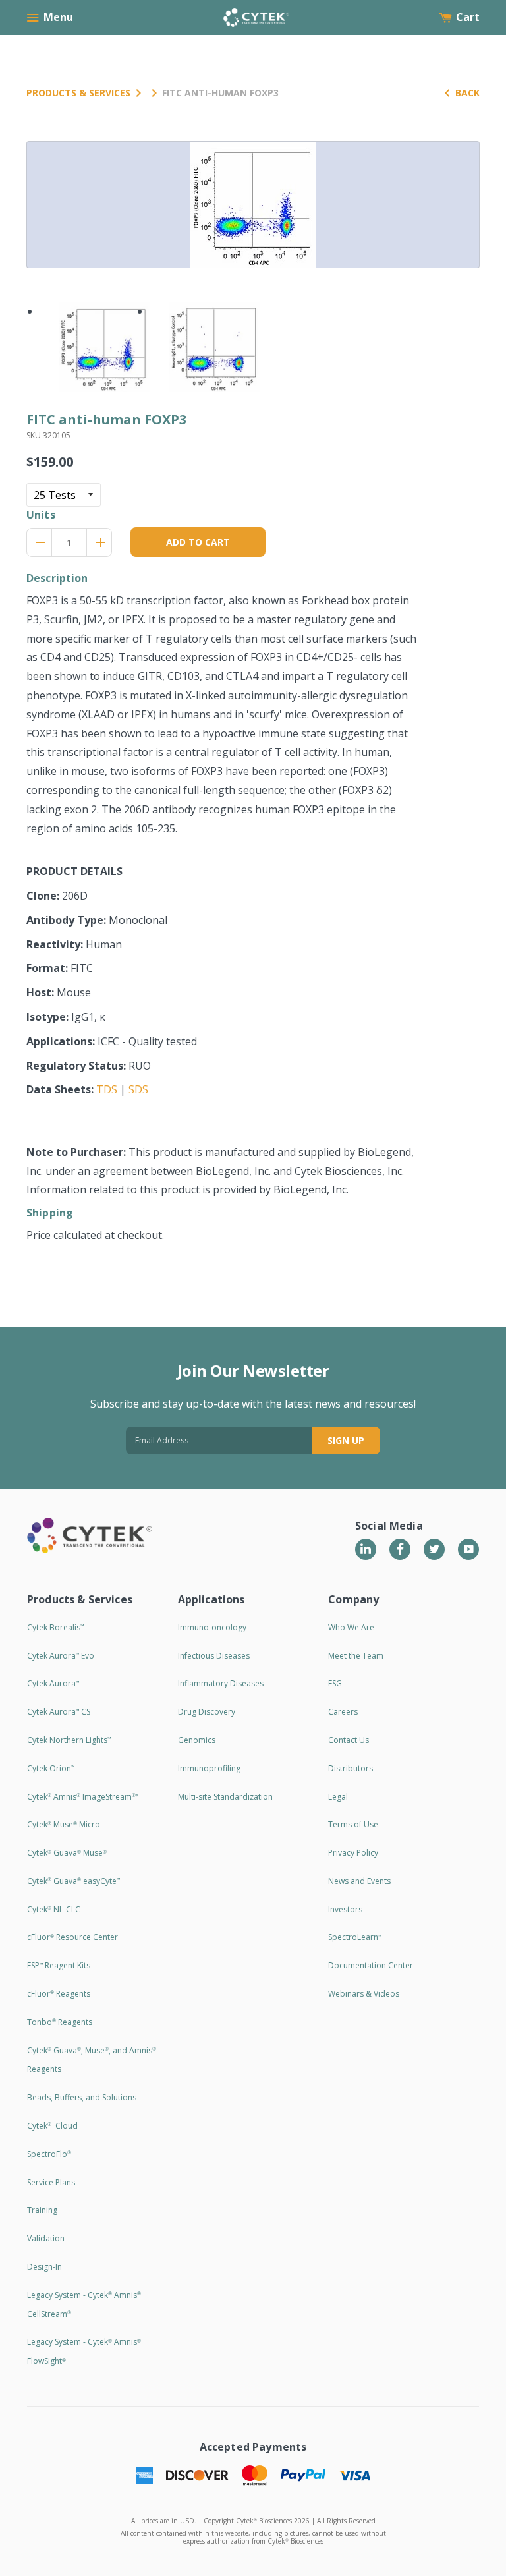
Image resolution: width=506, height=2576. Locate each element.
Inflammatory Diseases (221, 1683)
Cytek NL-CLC (54, 1909)
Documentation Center (371, 1965)
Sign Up (346, 1440)
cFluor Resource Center (72, 1937)
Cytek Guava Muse (67, 1853)
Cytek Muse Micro (64, 1824)
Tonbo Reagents (60, 2022)
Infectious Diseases (214, 1656)
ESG (335, 1683)
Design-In (44, 2267)
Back (467, 93)
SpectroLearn (355, 1937)
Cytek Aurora (53, 1683)
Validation (46, 2238)
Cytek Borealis (55, 1627)
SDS (138, 1089)
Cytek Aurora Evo (61, 1656)
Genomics (197, 1740)
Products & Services (78, 93)
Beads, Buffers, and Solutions (82, 2097)
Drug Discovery (207, 1712)
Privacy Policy (353, 1853)
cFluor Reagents (59, 1994)
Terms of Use (353, 1824)
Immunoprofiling (209, 1768)
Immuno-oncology (212, 1627)
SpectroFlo (49, 2154)
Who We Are (351, 1627)
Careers (343, 1712)
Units (41, 515)
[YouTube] (468, 1549)
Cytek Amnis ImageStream (83, 1797)
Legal (338, 1797)
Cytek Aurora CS (59, 1712)
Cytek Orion (51, 1768)
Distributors (351, 1768)
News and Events (359, 1881)
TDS (107, 1089)
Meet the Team (356, 1656)
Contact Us (349, 1740)
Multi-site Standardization (225, 1797)
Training (42, 2210)
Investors (345, 1909)
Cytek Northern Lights (69, 1740)
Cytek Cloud (52, 2126)
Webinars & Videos (364, 1994)
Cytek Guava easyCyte (73, 1881)
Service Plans (51, 2182)
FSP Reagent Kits (59, 1965)
